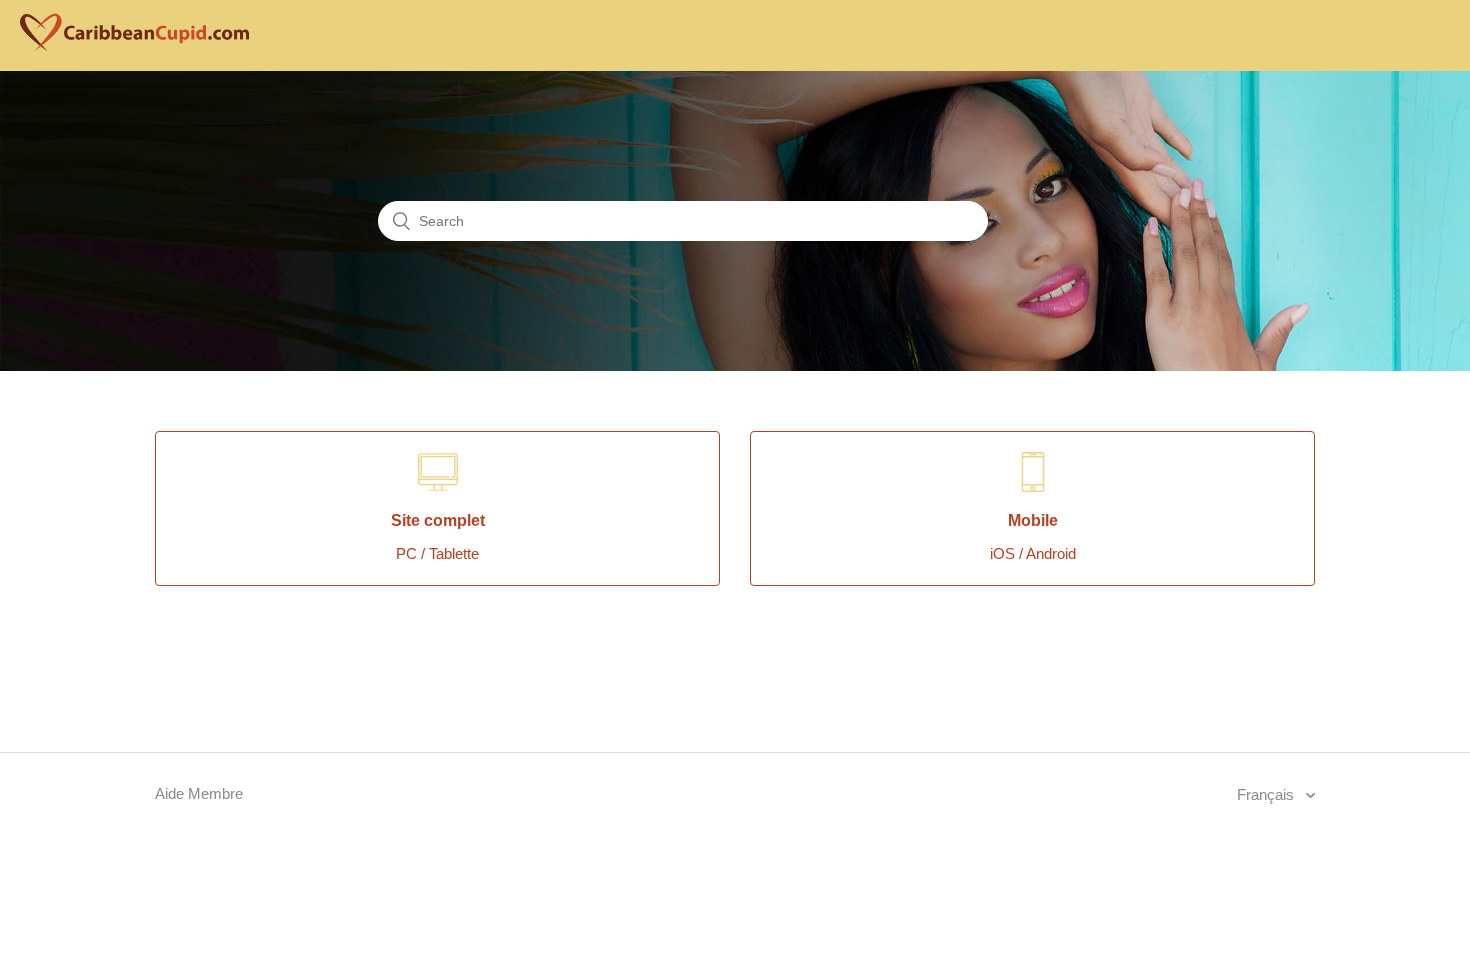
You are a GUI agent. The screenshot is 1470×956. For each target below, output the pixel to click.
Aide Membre (199, 793)
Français (1267, 794)
